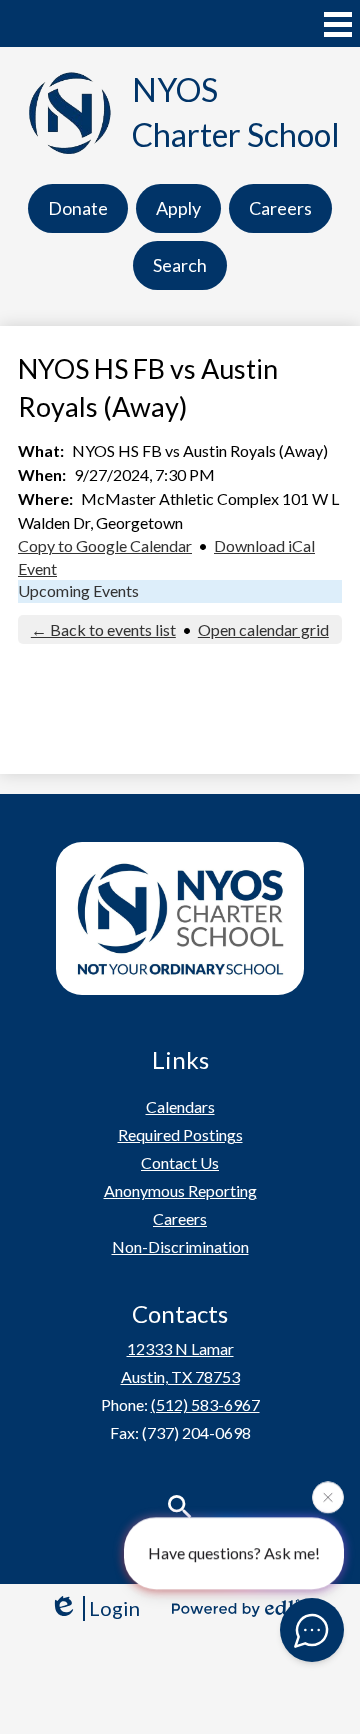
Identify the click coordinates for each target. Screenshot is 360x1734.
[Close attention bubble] (328, 1497)
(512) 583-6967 (205, 1404)
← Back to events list (103, 629)
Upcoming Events (78, 590)
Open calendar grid (263, 629)
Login (114, 1608)
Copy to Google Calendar (105, 545)
